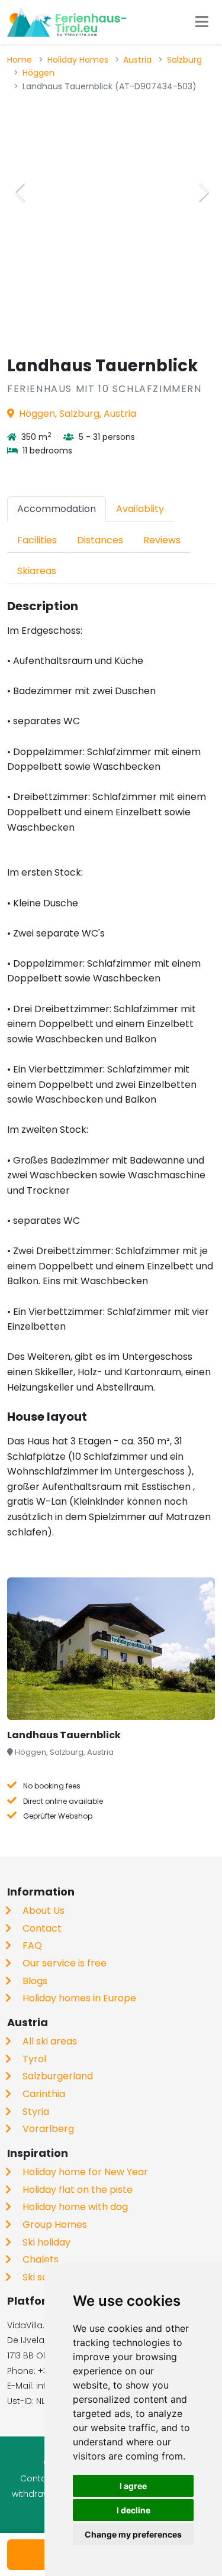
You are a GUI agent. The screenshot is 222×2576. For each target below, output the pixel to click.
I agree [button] (133, 2486)
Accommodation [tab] (57, 509)
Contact (42, 1928)
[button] (203, 192)
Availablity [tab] (140, 509)
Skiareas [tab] (37, 571)
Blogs (35, 1981)
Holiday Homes (78, 60)
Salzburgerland (58, 2076)
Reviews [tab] (162, 540)
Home (20, 60)
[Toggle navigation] (202, 22)
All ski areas (50, 2041)
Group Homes (55, 2225)
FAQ (32, 1945)
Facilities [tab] (37, 540)
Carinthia (44, 2094)
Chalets (41, 2259)
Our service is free (65, 1963)
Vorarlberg (48, 2129)
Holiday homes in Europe (79, 1998)
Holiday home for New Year (85, 2172)
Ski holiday (46, 2242)
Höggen (38, 73)
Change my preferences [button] (133, 2534)
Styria (36, 2112)
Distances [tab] (100, 540)
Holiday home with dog (75, 2207)
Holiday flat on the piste (78, 2190)
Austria (137, 60)
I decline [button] (133, 2510)
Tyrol (34, 2059)
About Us (44, 1911)
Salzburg (184, 60)
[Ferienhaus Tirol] (67, 22)
